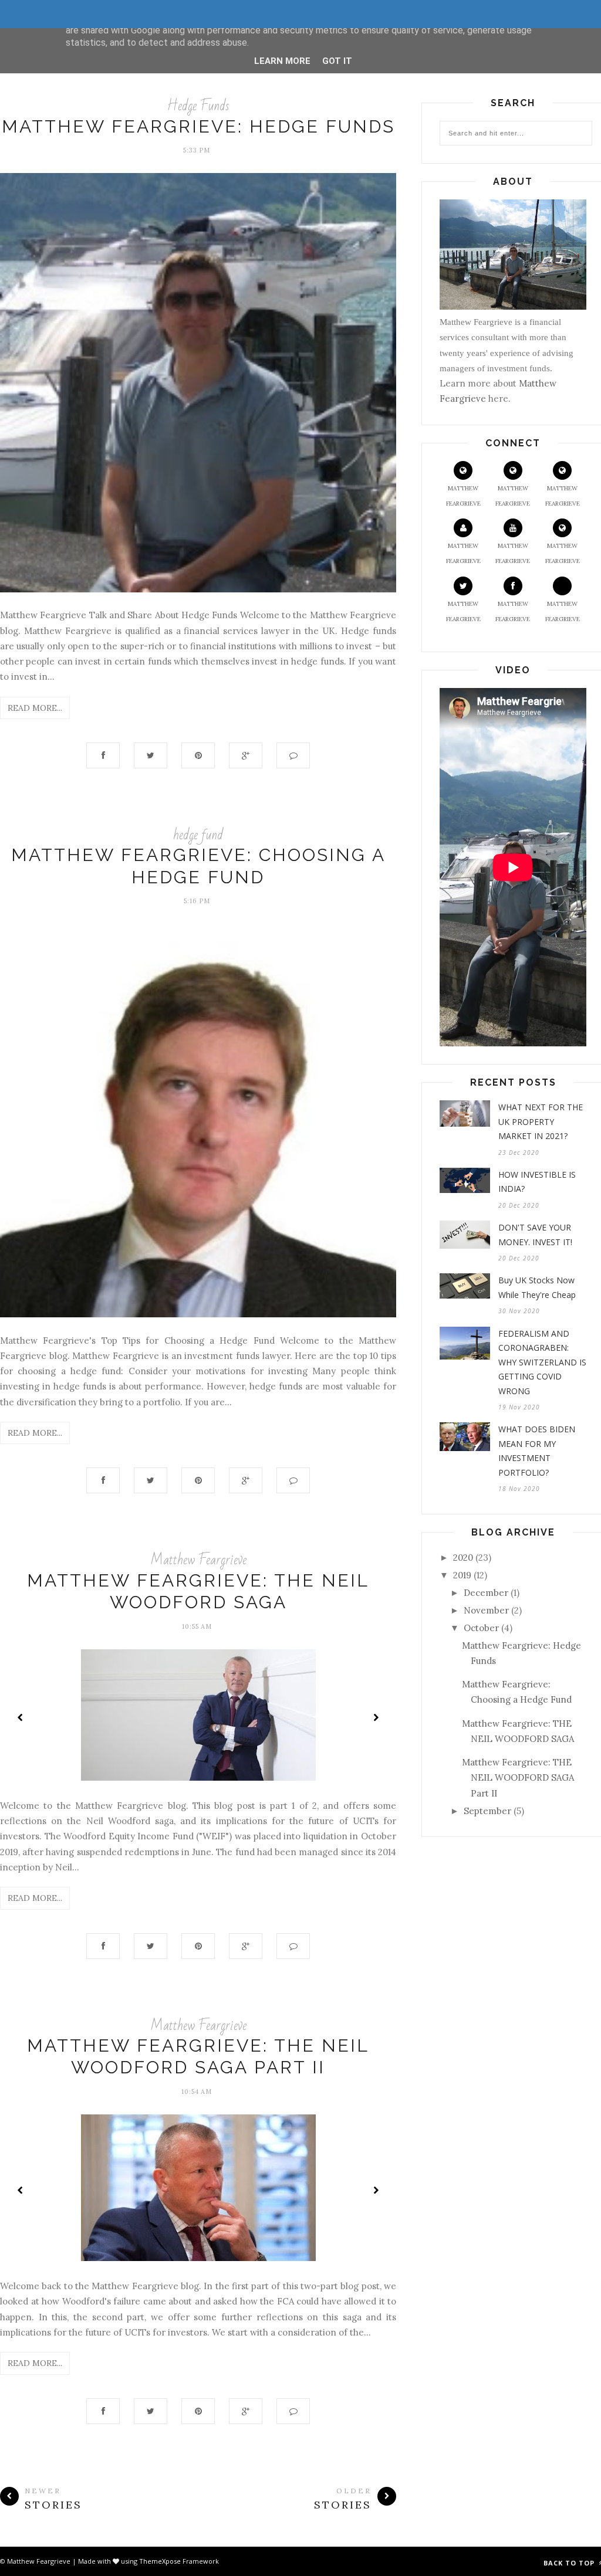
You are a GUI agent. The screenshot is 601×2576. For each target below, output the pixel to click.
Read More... (35, 708)
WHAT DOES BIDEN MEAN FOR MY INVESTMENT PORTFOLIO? (537, 1451)
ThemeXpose (160, 2561)
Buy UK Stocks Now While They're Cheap (537, 1287)
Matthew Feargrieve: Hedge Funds (198, 126)
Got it (337, 61)
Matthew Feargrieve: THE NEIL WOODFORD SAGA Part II (518, 1778)
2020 (463, 1558)
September (487, 1811)
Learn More (282, 61)
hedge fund (198, 835)
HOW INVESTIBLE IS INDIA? (537, 1182)
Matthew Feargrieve (198, 1560)
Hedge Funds (198, 106)
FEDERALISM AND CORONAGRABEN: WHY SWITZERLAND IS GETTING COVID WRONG (542, 1362)
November (486, 1610)
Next (376, 1717)
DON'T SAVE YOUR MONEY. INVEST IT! (535, 1235)
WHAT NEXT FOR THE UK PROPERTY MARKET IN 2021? (541, 1121)
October (481, 1628)
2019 (462, 1575)
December (486, 1593)
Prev (21, 1717)
